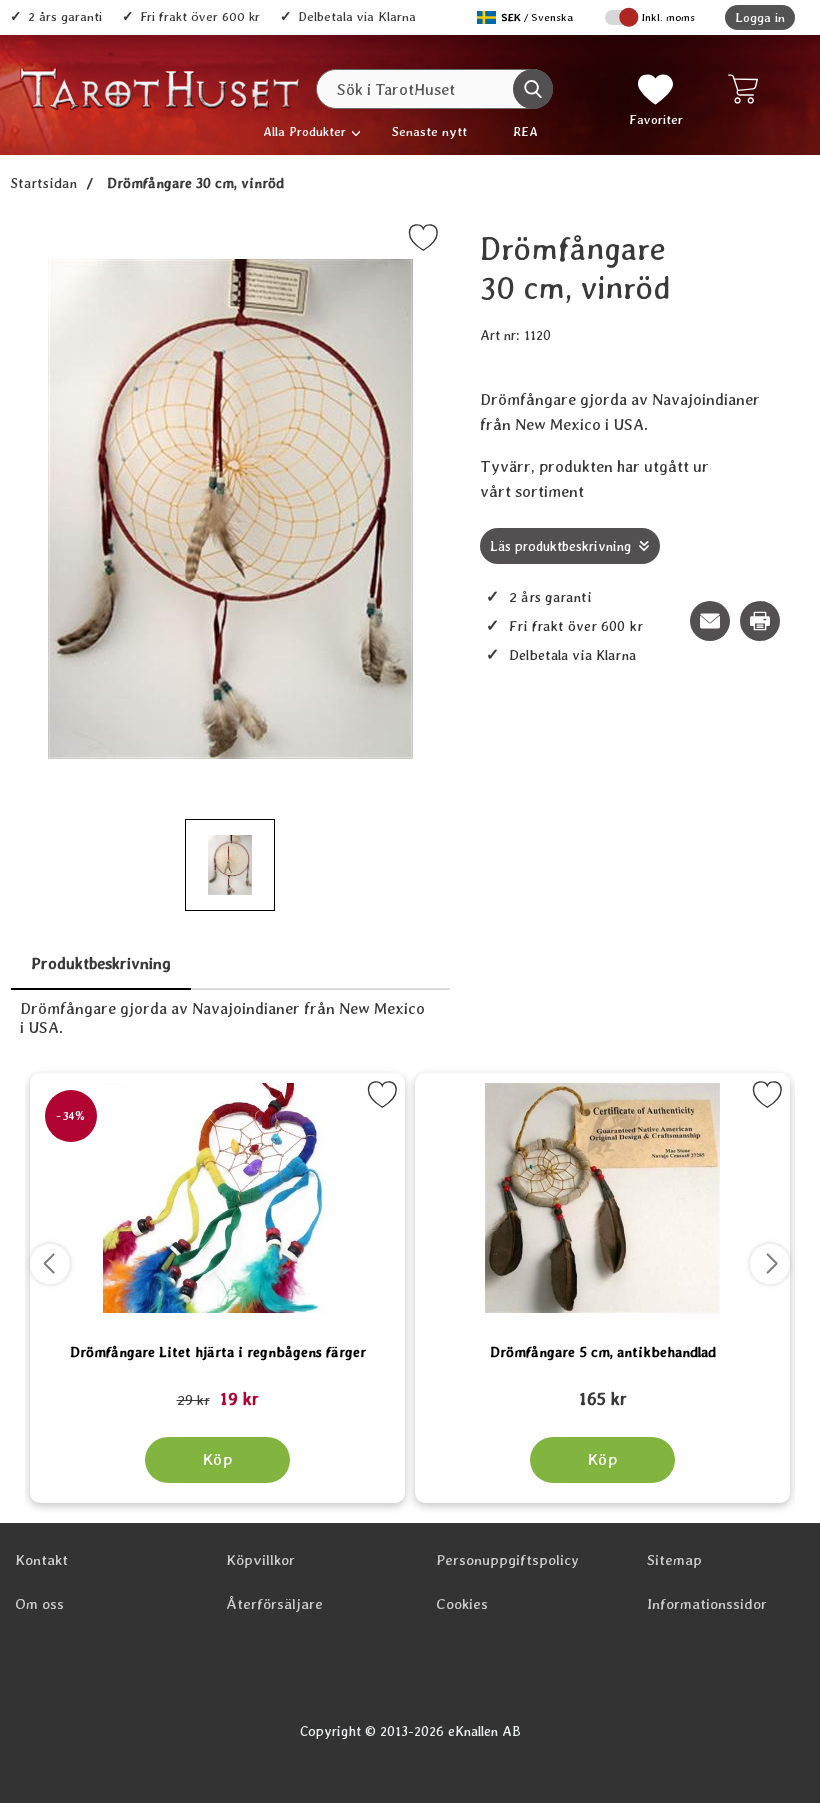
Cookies (462, 1604)
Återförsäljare (274, 1604)
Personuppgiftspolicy (507, 1560)
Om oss (39, 1604)
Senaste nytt (429, 131)
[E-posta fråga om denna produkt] (710, 621)
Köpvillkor (260, 1560)
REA (525, 131)
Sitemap (674, 1560)
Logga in (760, 17)
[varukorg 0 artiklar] (747, 89)
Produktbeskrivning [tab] (101, 963)
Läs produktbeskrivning (560, 546)
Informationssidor (707, 1604)
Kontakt (41, 1560)
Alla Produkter (304, 131)
